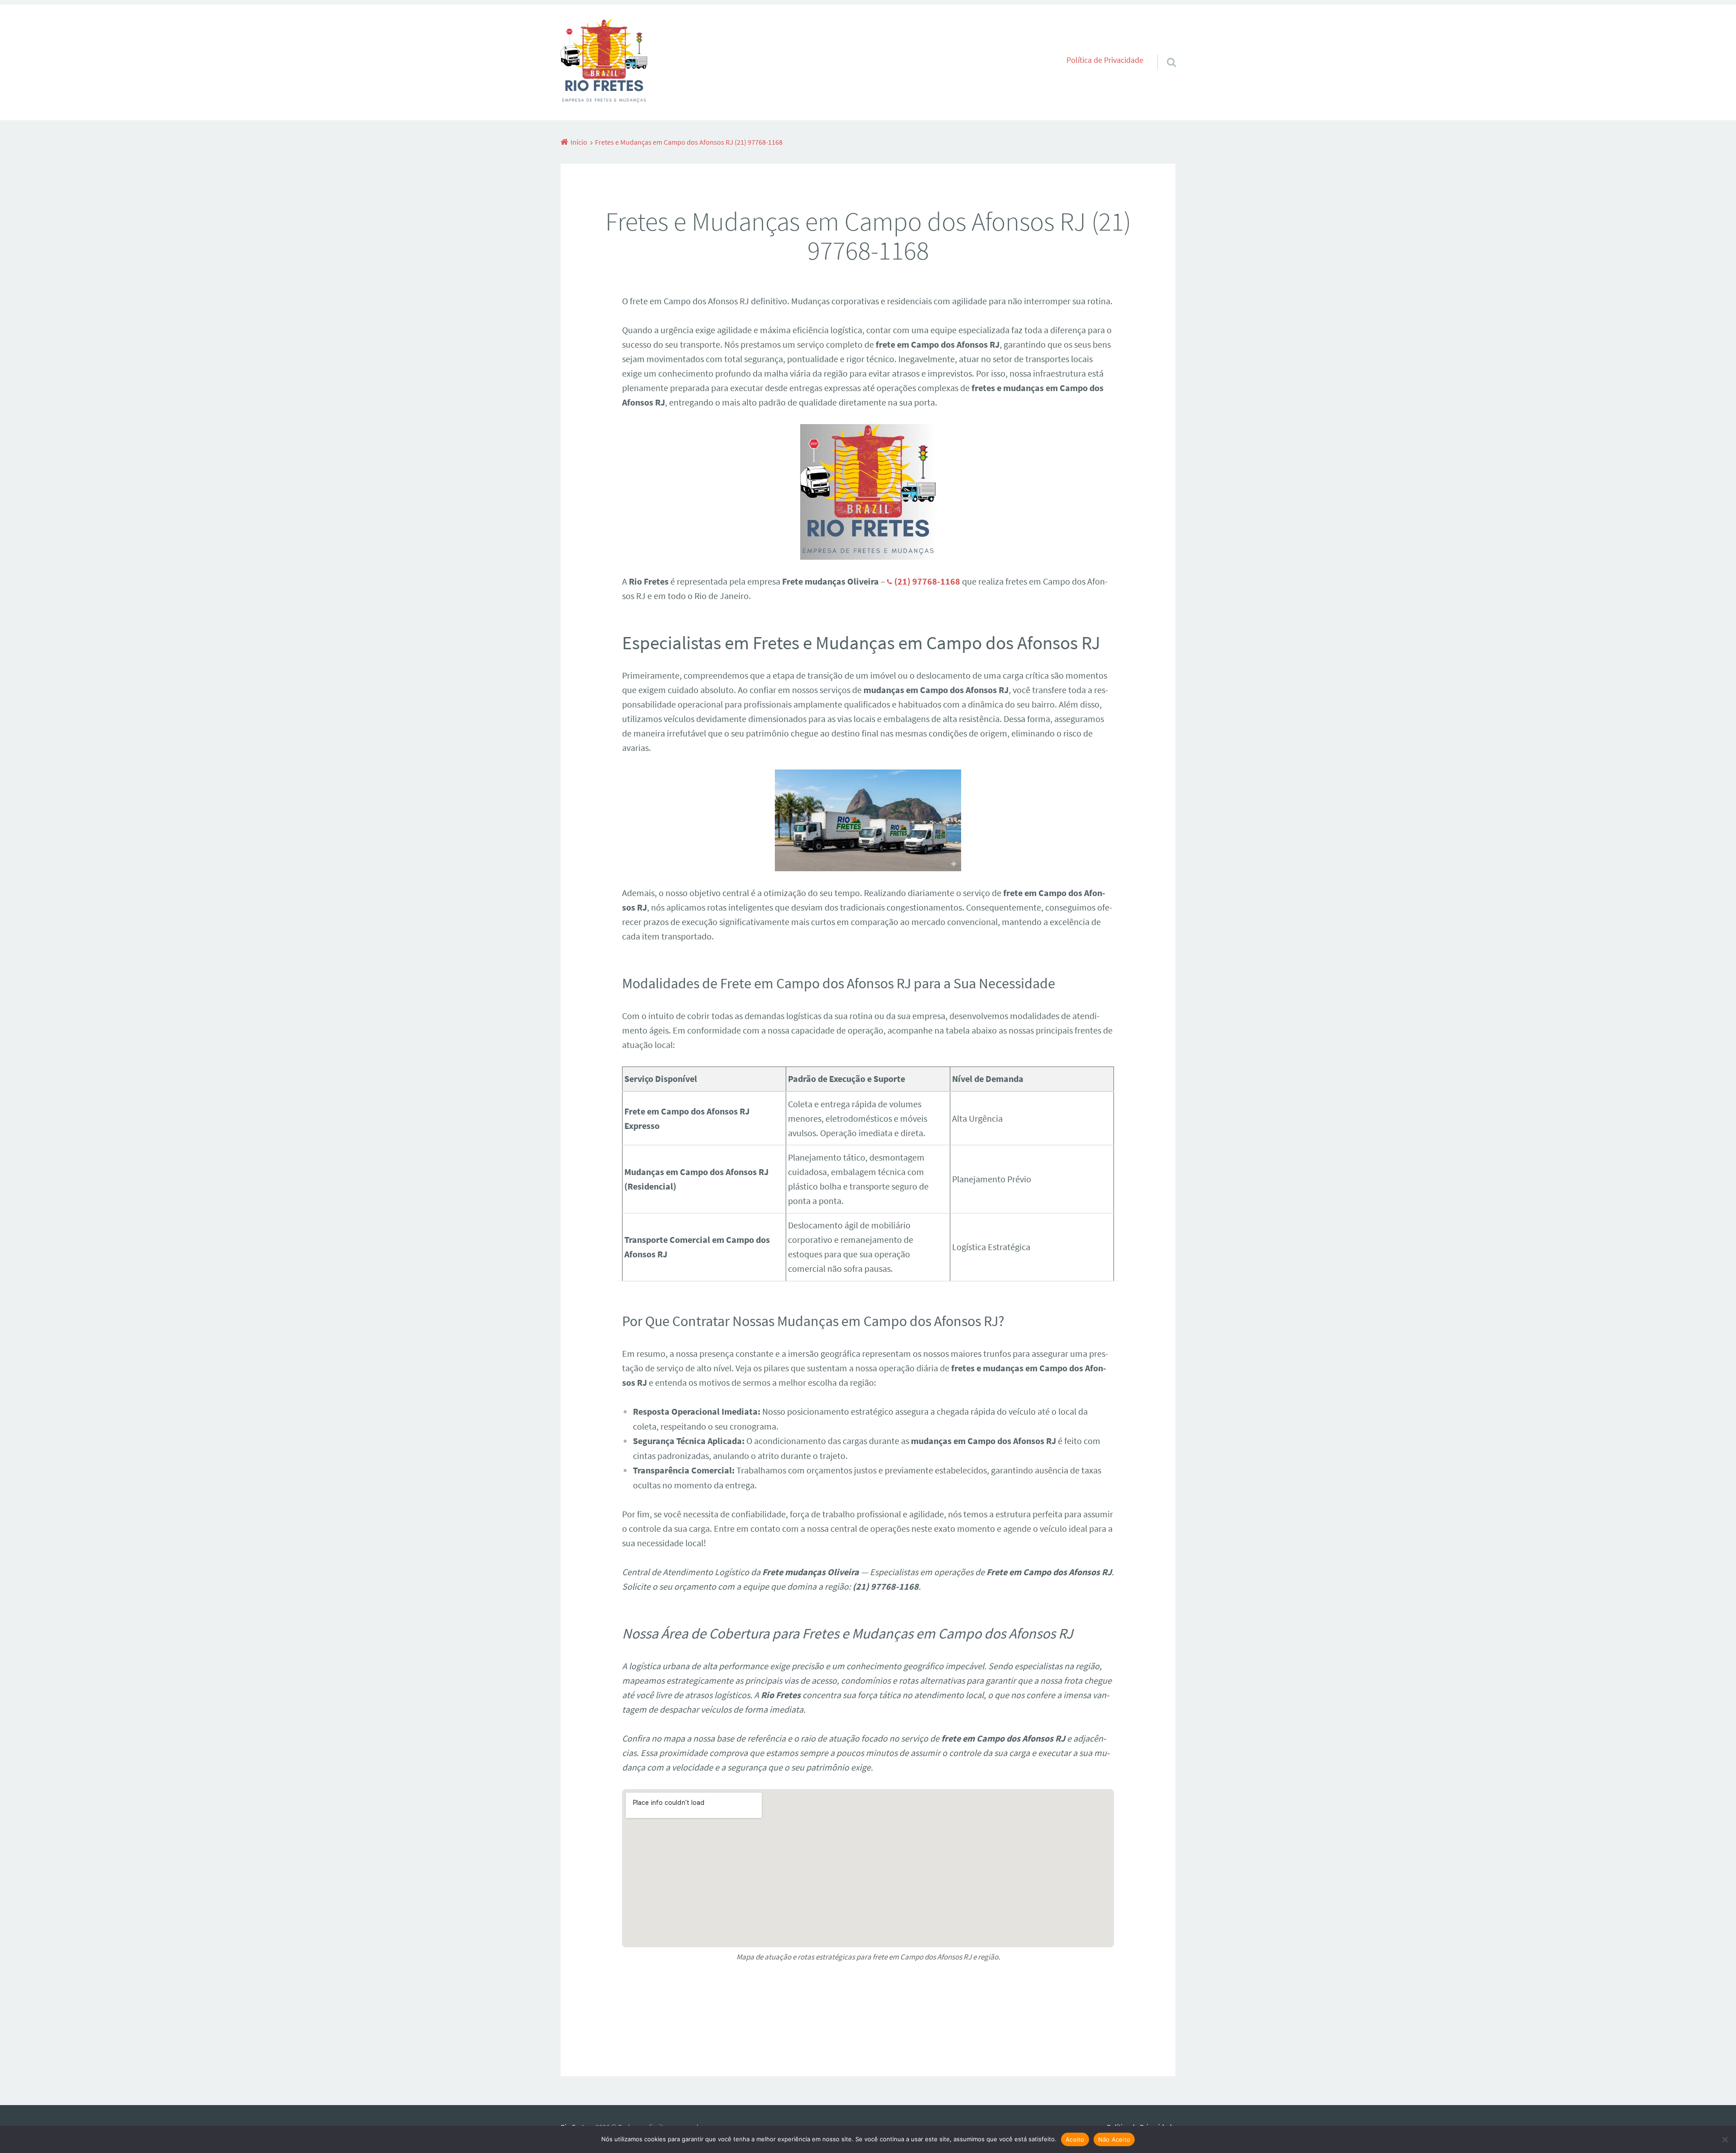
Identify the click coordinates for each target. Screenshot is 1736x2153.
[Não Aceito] (1725, 2139)
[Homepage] (604, 62)
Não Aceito (1114, 2139)
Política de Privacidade (1105, 60)
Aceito (1075, 2139)
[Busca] (1163, 51)
